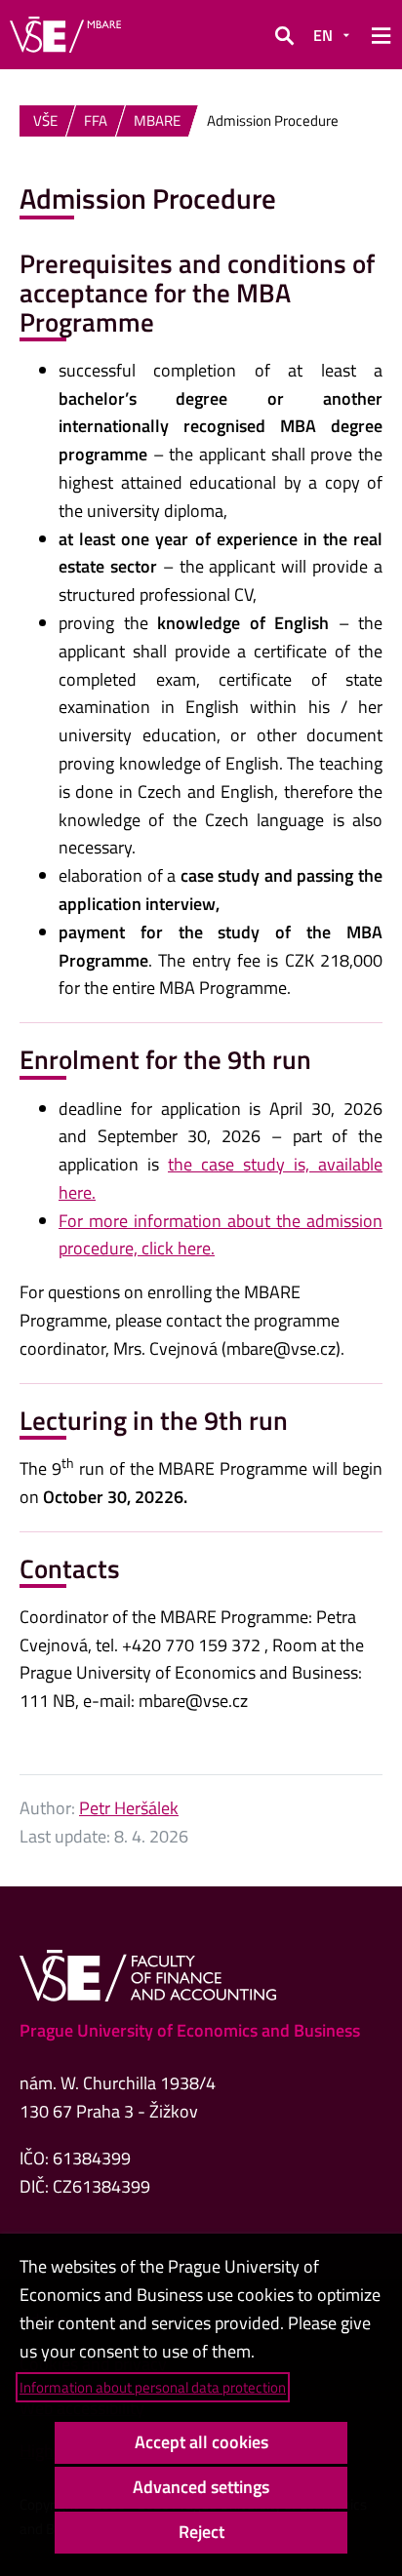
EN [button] (323, 35)
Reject (201, 2532)
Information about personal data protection (153, 2387)
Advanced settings (201, 2487)
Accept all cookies (201, 2442)
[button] (284, 35)
